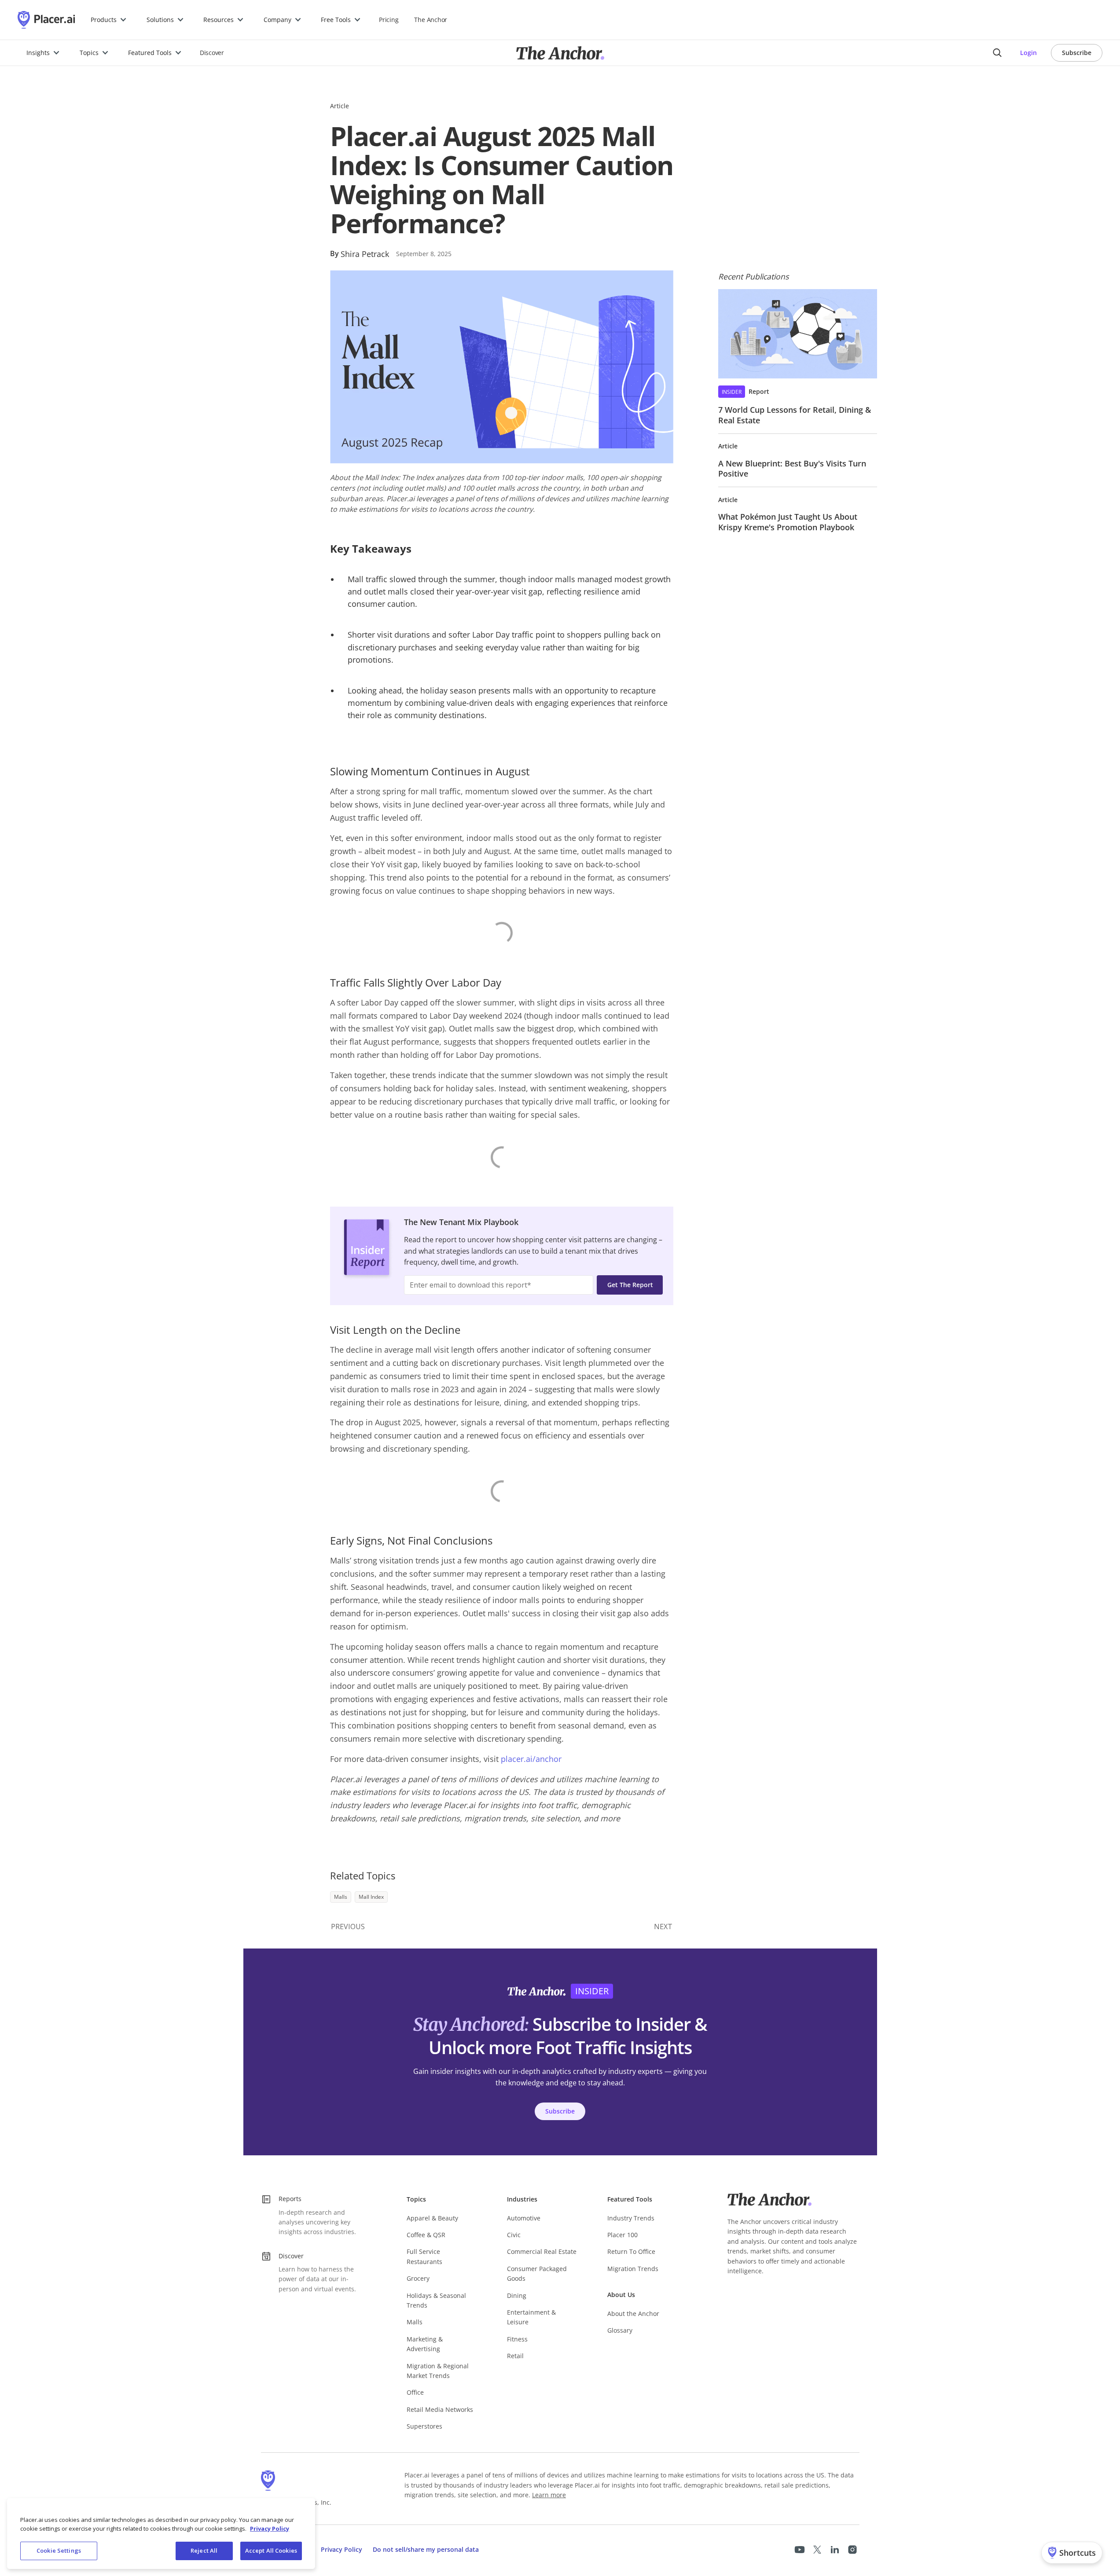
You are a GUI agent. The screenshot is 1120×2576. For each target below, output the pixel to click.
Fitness (517, 2339)
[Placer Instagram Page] (852, 2550)
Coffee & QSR (426, 2235)
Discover (212, 53)
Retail (515, 2356)
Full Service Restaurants (424, 2256)
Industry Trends (631, 2218)
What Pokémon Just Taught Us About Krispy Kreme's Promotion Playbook (788, 522)
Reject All (204, 2550)
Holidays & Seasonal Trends (436, 2300)
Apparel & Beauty (432, 2218)
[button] (109, 20)
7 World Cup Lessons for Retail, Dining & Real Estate (795, 415)
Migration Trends (633, 2269)
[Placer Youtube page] (800, 2550)
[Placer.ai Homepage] (46, 20)
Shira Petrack (365, 254)
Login (1028, 53)
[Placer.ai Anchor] (560, 53)
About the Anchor (633, 2314)
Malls (341, 1897)
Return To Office (631, 2251)
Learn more (549, 2495)
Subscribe (1077, 53)
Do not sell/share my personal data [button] (426, 2549)
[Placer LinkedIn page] (835, 2550)
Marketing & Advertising (425, 2344)
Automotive (524, 2218)
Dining (517, 2295)
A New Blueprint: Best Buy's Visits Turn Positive (792, 468)
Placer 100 (622, 2235)
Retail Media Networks (440, 2409)
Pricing (389, 20)
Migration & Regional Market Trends (438, 2371)
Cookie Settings (59, 2550)
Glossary (620, 2330)
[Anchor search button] (997, 53)
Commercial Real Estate (542, 2251)
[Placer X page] (817, 2550)
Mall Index (371, 1897)
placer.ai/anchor (531, 1759)
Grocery (418, 2278)
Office (415, 2392)
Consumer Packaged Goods (537, 2273)
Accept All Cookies (271, 2550)
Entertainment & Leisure (531, 2317)
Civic (514, 2235)
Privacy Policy (342, 2549)
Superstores (424, 2426)
